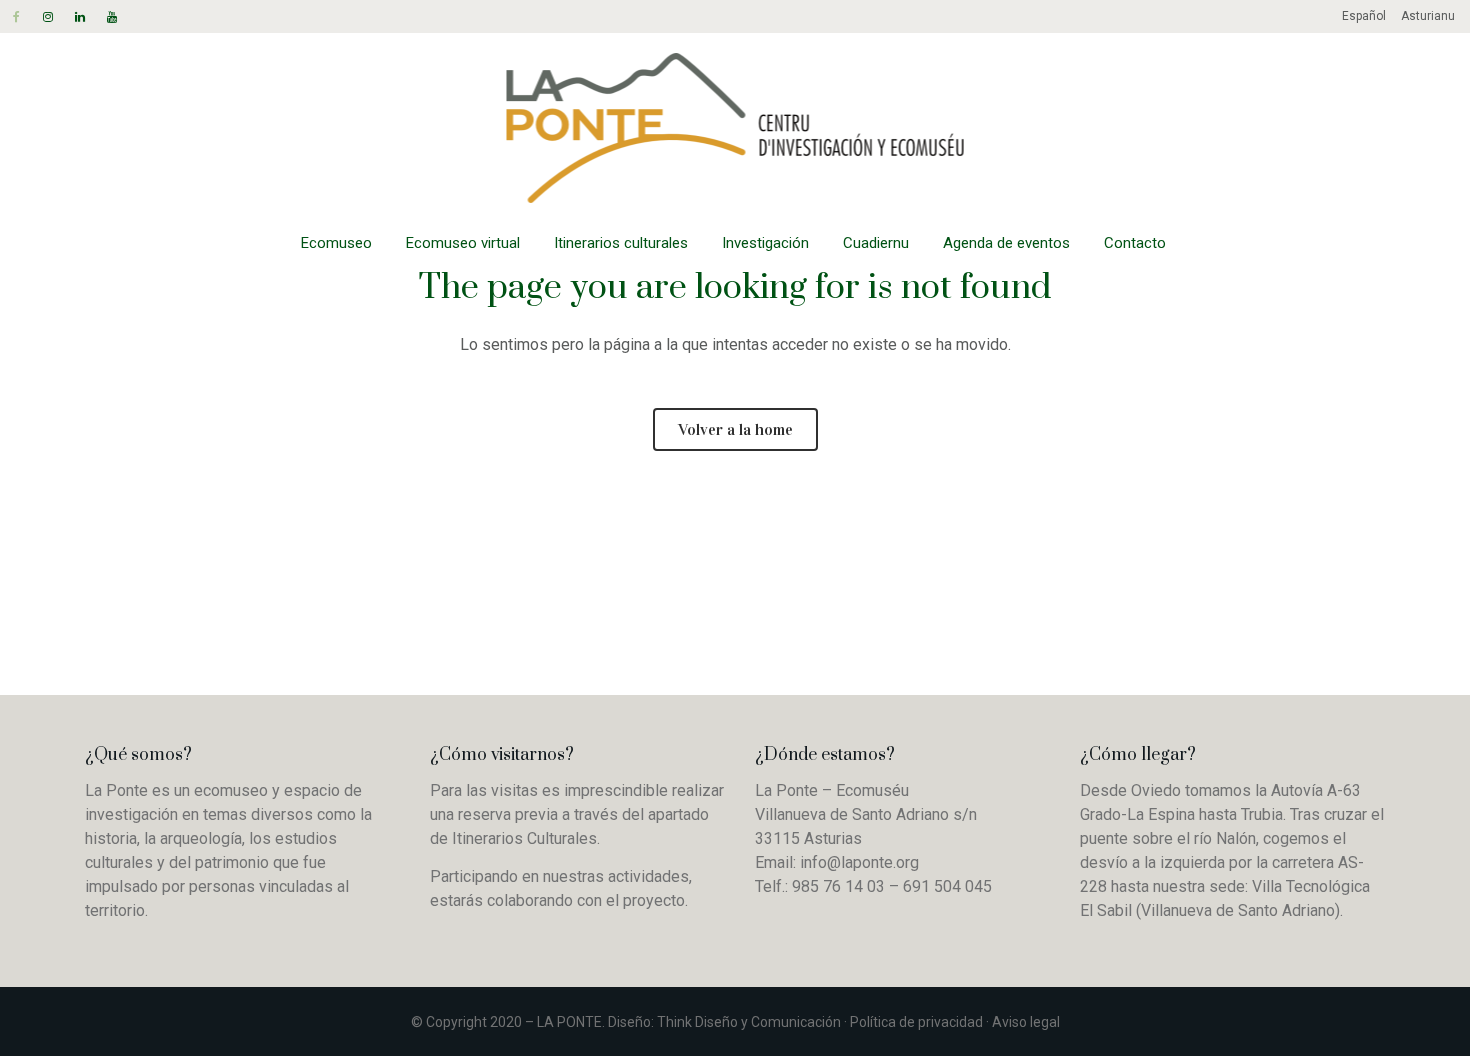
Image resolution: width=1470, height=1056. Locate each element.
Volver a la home (735, 429)
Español (1364, 16)
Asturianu (1428, 16)
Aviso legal (1026, 1022)
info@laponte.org (859, 862)
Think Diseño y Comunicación (749, 1022)
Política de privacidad (916, 1022)
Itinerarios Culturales (524, 838)
